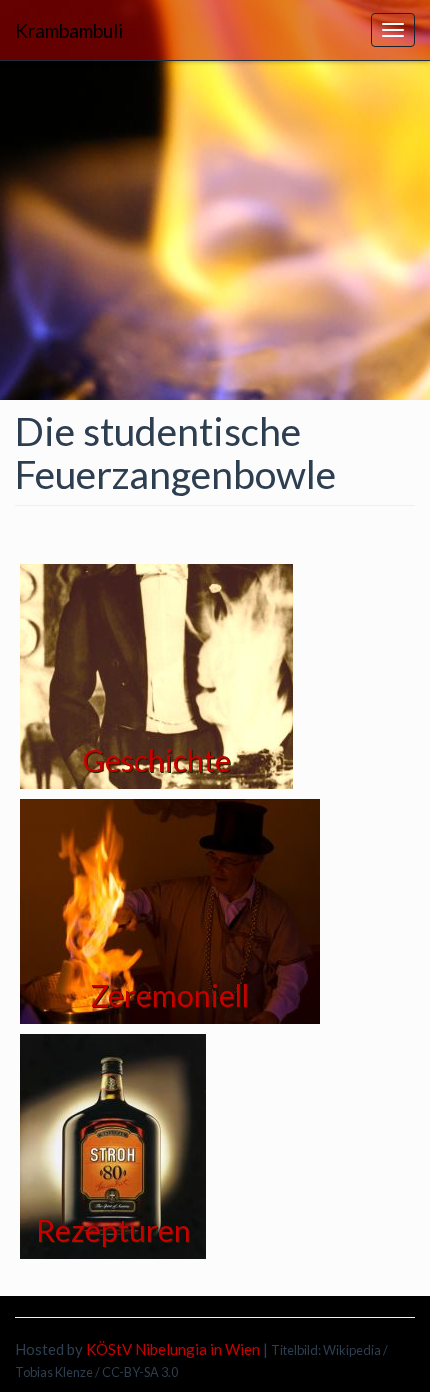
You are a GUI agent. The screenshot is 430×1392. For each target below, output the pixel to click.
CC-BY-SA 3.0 (140, 1372)
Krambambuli (69, 30)
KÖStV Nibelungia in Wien (173, 1349)
